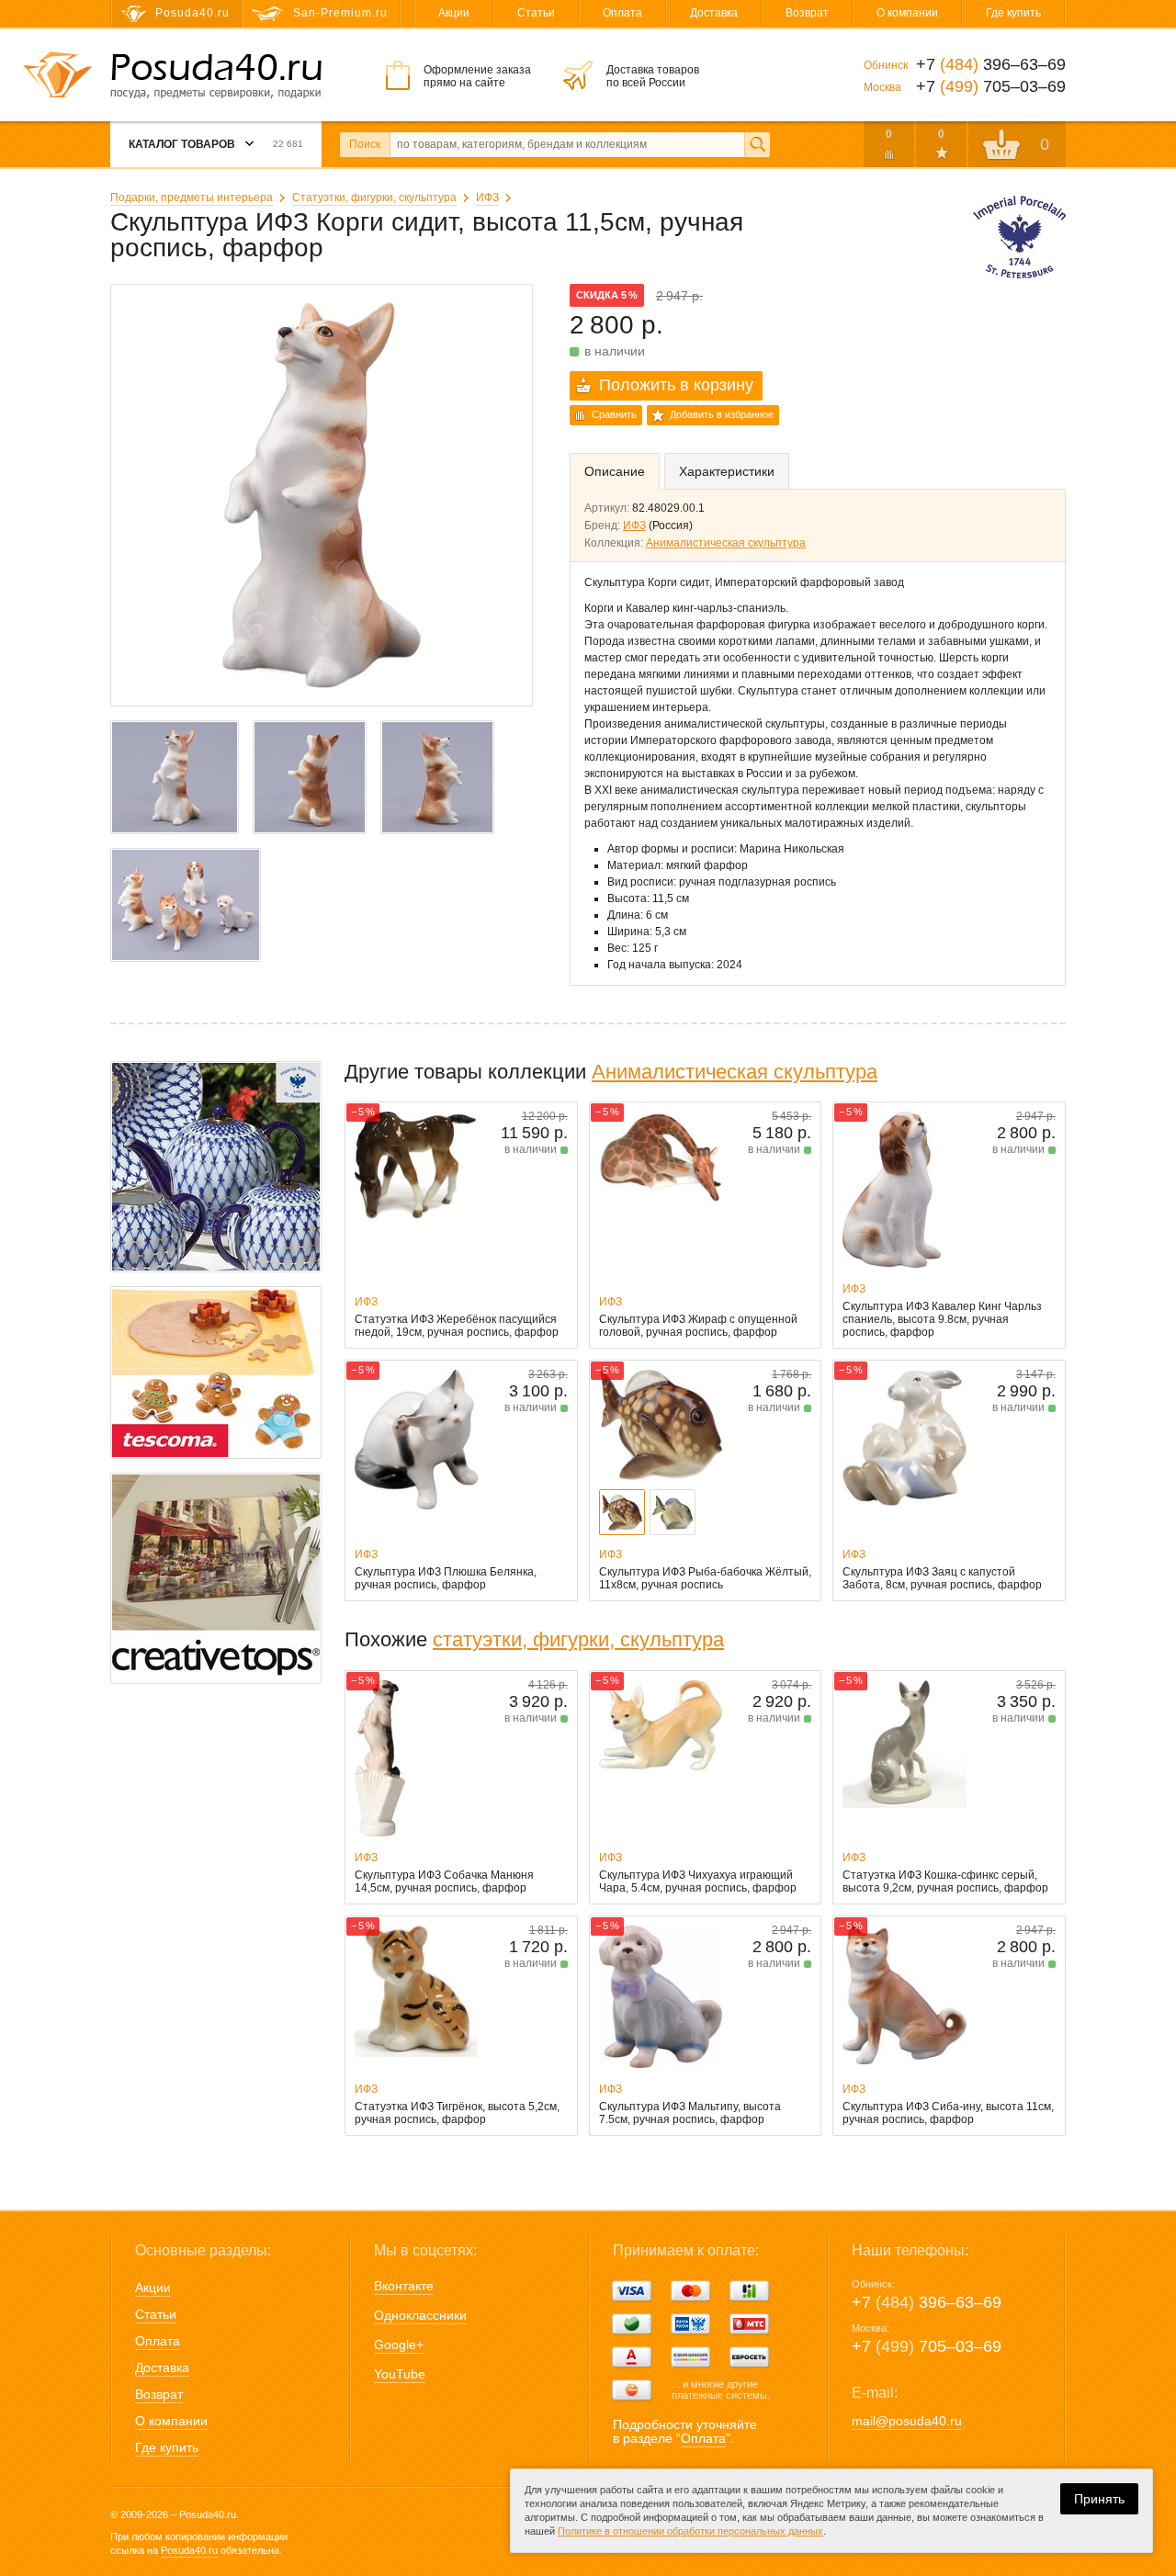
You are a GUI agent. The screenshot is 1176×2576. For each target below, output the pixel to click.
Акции (454, 13)
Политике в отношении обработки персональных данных (690, 2531)
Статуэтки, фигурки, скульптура (374, 198)
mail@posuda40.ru (907, 2421)
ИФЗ (487, 198)
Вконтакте (404, 2286)
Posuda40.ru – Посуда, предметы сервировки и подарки (216, 76)
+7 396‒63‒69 (927, 2302)
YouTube (400, 2374)
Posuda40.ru (189, 2550)
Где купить (1013, 13)
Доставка (714, 13)
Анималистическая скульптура (726, 543)
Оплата (622, 13)
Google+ (399, 2344)
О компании (907, 13)
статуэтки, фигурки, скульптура (578, 1639)
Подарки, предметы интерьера (192, 198)
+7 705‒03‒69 (927, 2346)
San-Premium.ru (340, 13)
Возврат (807, 13)
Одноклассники (420, 2315)
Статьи (536, 13)
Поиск (365, 144)
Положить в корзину (676, 385)
